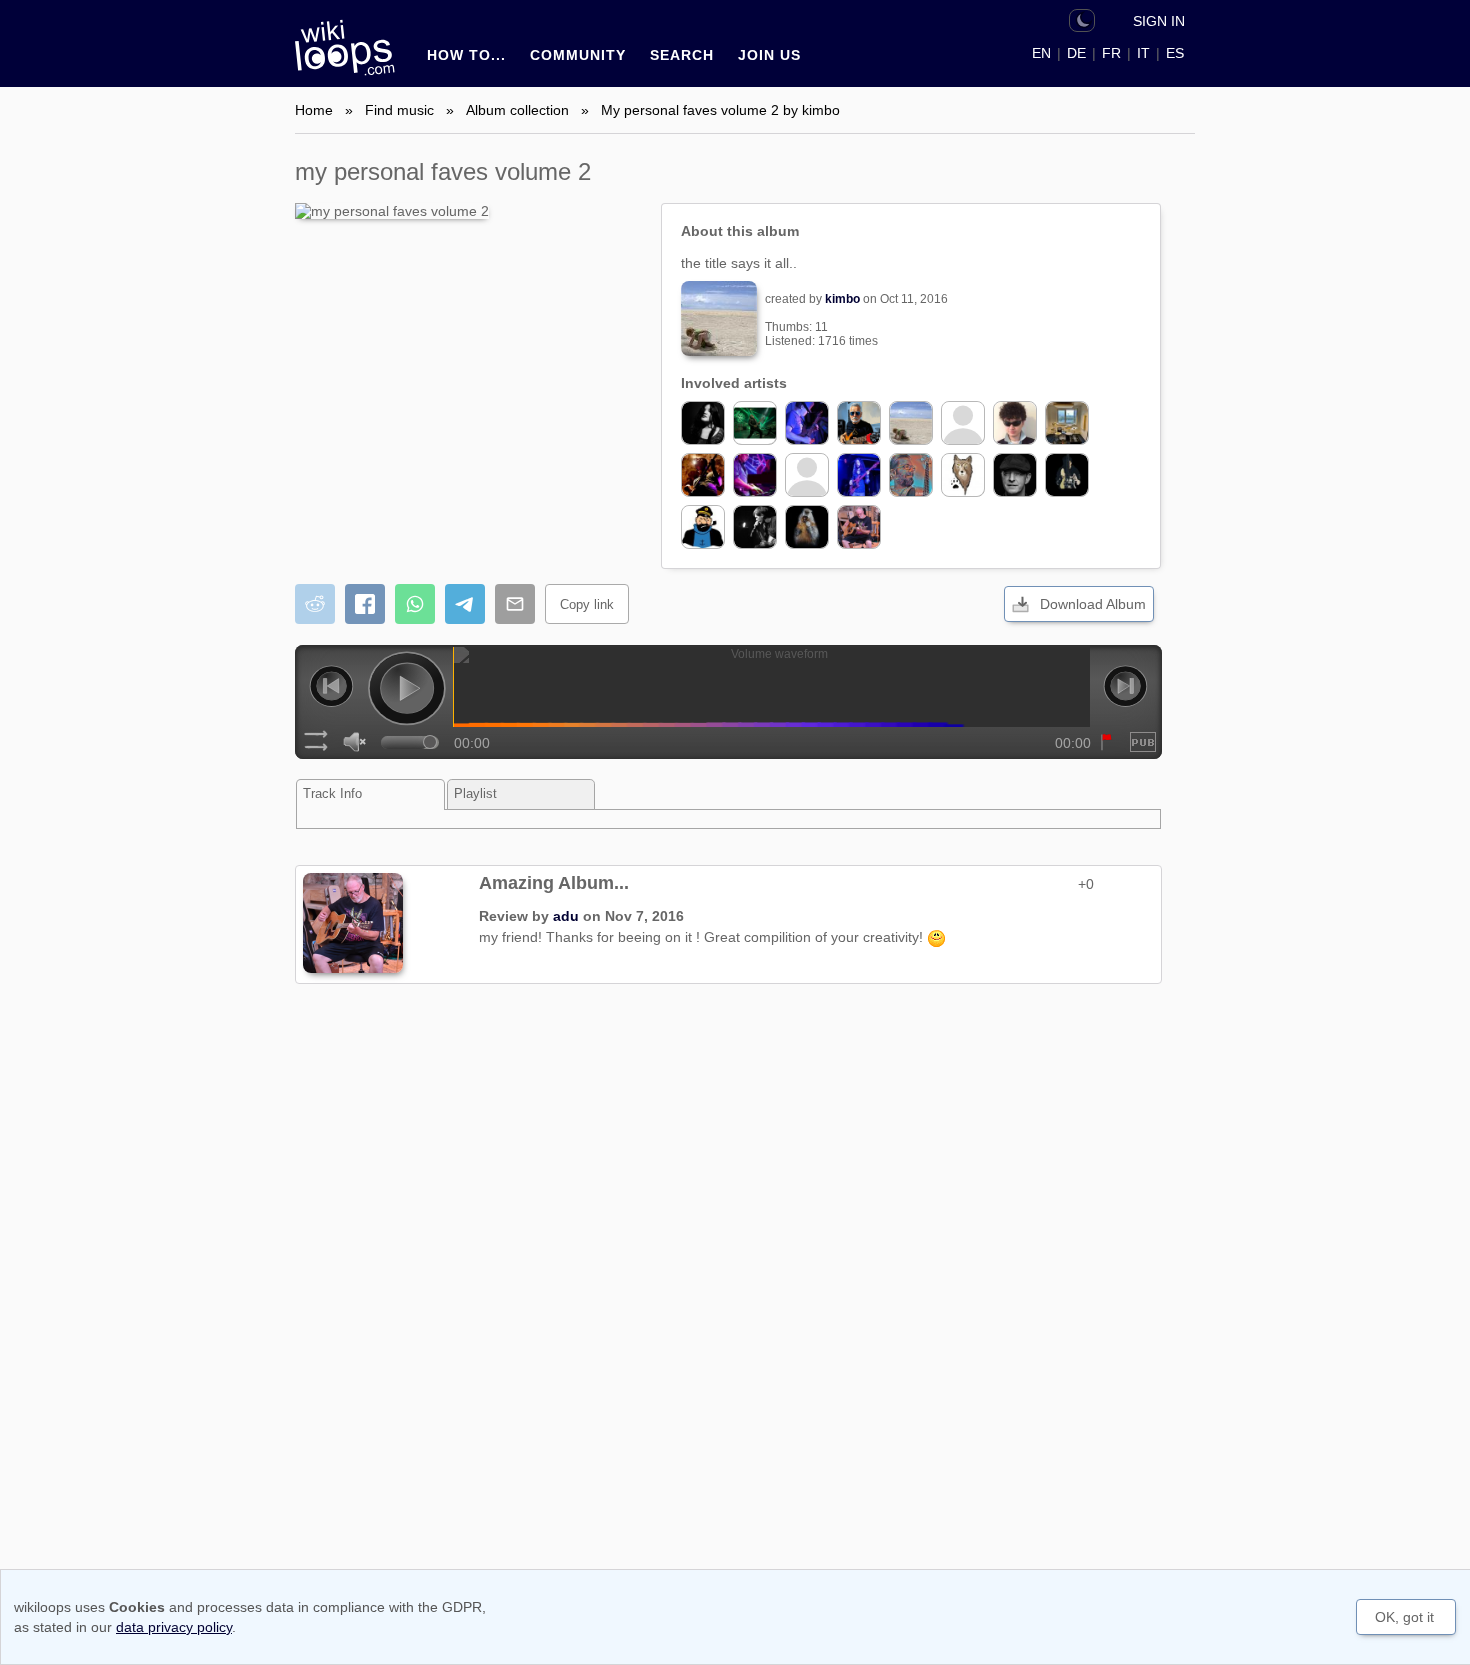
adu (566, 916)
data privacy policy (174, 1627)
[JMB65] (1015, 475)
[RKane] (755, 527)
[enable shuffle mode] (315, 743)
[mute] (355, 743)
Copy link (587, 604)
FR (1111, 53)
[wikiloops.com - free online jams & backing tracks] (350, 57)
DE (1076, 53)
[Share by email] (515, 604)
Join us (769, 55)
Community (578, 55)
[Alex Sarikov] (1067, 475)
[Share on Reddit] (315, 604)
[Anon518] (807, 475)
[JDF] (755, 423)
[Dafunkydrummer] (1067, 423)
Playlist (475, 793)
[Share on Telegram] (465, 604)
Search (682, 55)
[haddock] (703, 527)
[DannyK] (911, 475)
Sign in (1159, 21)
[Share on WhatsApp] (415, 604)
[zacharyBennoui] (1015, 423)
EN (1041, 53)
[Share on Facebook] (365, 604)
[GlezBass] (859, 423)
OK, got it (1404, 1617)
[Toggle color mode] (1082, 20)
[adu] (859, 527)
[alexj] (859, 475)
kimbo (842, 299)
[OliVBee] (963, 475)
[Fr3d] (703, 475)
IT (1143, 53)
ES (1175, 53)
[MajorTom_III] (963, 423)
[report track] (1104, 744)
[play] (407, 690)
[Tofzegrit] (807, 423)
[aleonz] (703, 423)
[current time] (771, 687)
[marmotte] (807, 527)
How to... (466, 55)
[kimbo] (911, 423)
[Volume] (410, 741)
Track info (332, 793)
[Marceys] (755, 475)
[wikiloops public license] (1143, 742)
